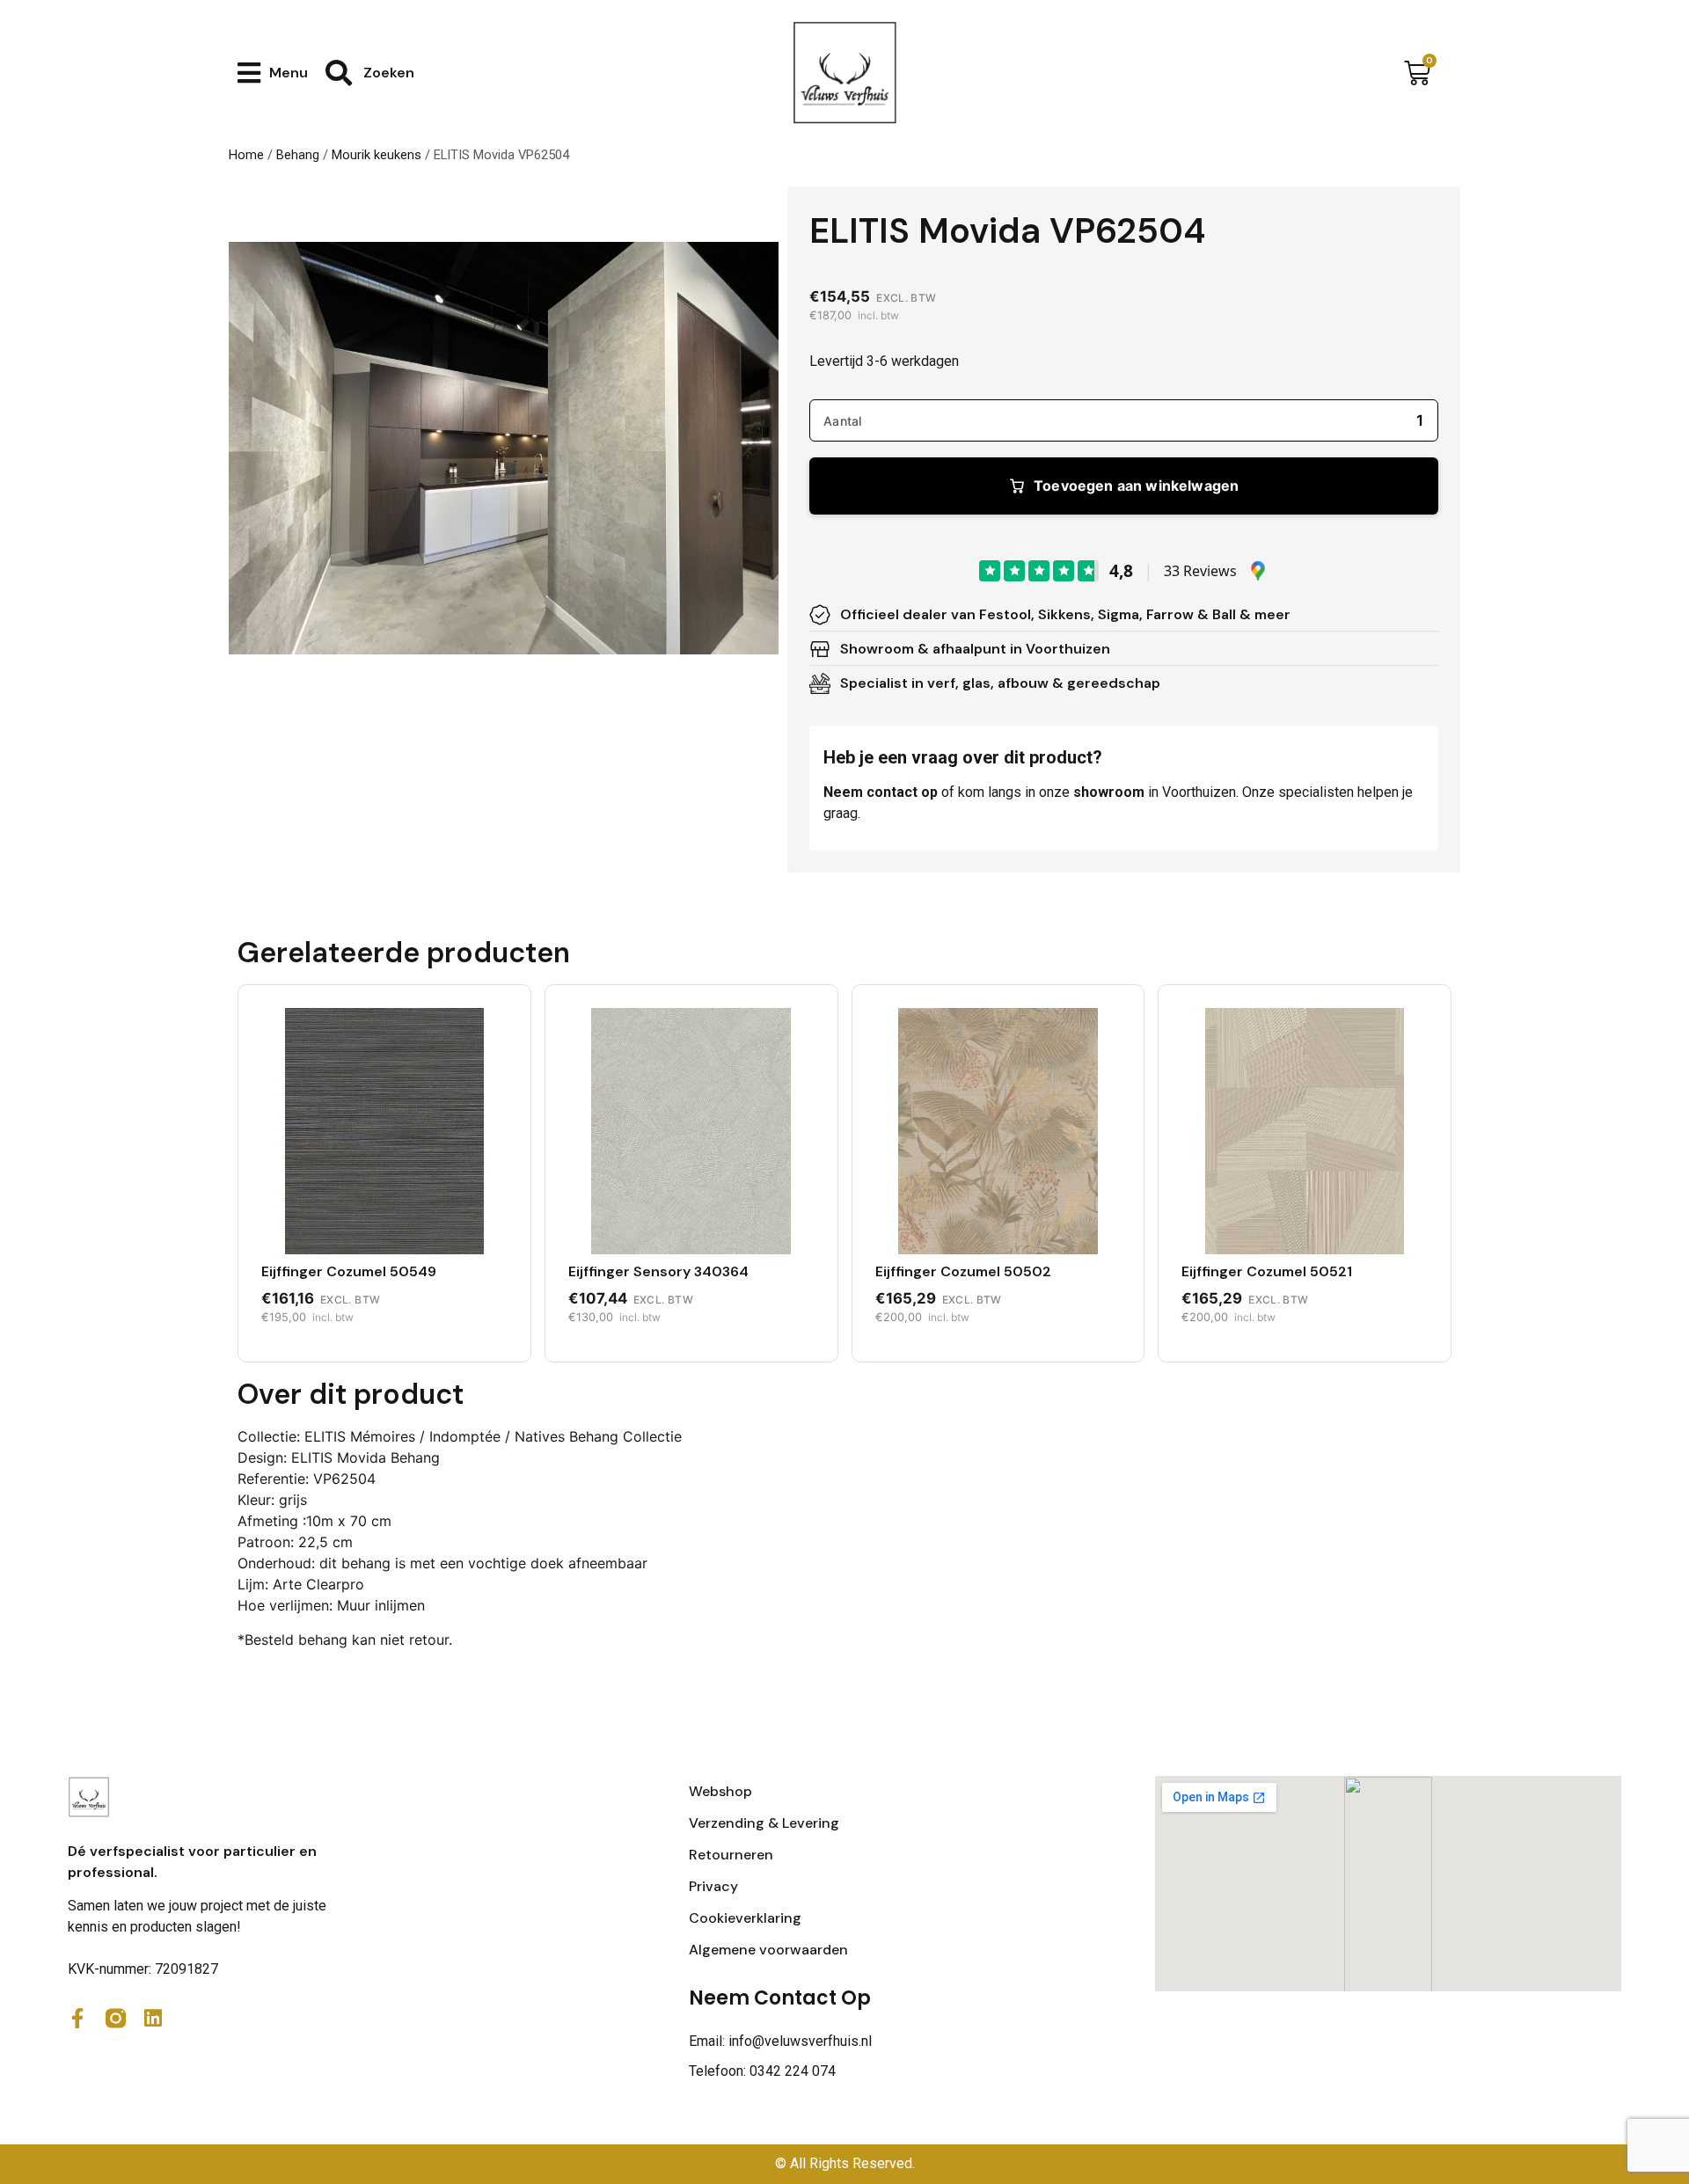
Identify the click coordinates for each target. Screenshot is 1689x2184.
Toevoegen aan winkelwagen (1136, 486)
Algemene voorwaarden (768, 1950)
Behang (298, 155)
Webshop (720, 1791)
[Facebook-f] (78, 2018)
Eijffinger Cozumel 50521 (1267, 1271)
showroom (1109, 792)
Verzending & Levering (764, 1823)
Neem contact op (881, 792)
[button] (273, 73)
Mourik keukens (377, 155)
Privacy (713, 1886)
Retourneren (731, 1855)
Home (246, 155)
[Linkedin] (154, 2018)
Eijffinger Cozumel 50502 (963, 1271)
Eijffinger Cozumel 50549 (349, 1271)
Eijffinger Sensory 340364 (658, 1271)
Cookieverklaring (745, 1918)
